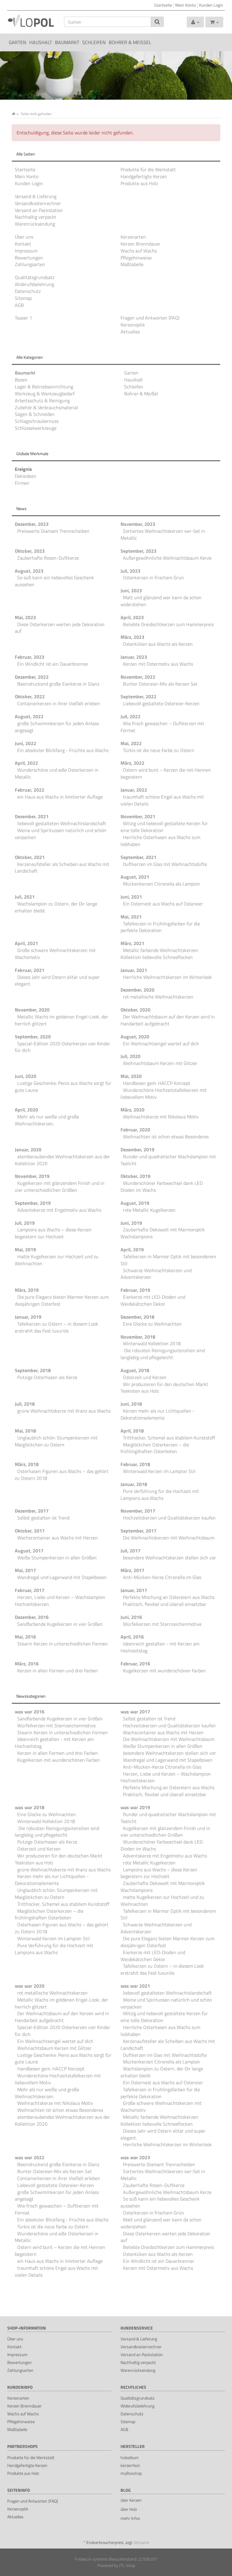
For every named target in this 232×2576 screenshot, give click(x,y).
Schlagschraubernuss (37, 421)
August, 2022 (29, 716)
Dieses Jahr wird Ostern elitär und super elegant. (57, 981)
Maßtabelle (132, 264)
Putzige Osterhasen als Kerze (47, 1377)
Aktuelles (130, 332)
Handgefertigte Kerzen (144, 176)
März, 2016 (27, 1664)
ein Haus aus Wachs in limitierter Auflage (60, 797)
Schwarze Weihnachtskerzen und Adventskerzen (156, 1274)
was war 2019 (135, 1807)
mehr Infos (130, 2518)
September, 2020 (33, 1037)
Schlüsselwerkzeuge (36, 428)
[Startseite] (13, 114)
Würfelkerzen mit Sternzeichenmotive (162, 1624)
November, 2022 (138, 677)
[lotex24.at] (31, 21)
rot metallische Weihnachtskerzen (158, 997)
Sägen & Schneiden (35, 414)
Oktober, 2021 (30, 857)
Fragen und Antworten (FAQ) (150, 318)
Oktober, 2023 (30, 551)
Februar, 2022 (30, 790)
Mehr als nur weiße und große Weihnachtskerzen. (47, 1120)
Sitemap (23, 298)
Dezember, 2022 (32, 677)
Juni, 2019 (131, 1223)
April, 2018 (132, 1431)
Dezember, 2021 (32, 816)
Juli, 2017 (130, 1551)
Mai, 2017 (25, 1570)
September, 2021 (139, 857)
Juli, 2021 (25, 897)
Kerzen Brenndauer (140, 244)
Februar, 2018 (135, 1464)
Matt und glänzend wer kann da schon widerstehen (161, 601)
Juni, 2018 (131, 1404)
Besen (21, 380)
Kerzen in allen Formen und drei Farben (58, 1671)
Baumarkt (67, 42)
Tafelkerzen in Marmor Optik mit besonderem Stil (168, 1260)
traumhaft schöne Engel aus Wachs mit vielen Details (162, 800)
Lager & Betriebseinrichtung (44, 387)
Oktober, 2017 (30, 1531)
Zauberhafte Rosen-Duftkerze (48, 558)
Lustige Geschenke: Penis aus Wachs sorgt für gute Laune (63, 1087)
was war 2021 (135, 1986)
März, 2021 (132, 943)
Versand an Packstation (39, 210)
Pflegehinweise (136, 258)
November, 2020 (32, 1010)
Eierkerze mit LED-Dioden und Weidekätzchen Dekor (153, 1300)
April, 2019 (132, 1249)
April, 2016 (132, 1637)
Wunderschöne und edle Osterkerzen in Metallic (57, 773)
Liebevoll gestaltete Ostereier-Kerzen (161, 703)
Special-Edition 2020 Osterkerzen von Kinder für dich (63, 1047)
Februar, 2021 (30, 970)
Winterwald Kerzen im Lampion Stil (159, 1471)
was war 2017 (135, 1712)
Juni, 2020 (26, 1076)
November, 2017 (138, 1511)
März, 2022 (132, 763)
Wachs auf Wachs (139, 251)
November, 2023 (138, 524)
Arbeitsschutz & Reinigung (42, 400)
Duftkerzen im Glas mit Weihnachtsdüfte (165, 864)
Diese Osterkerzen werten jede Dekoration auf (60, 628)
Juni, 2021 (131, 897)
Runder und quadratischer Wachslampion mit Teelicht (168, 1160)
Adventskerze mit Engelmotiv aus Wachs (59, 1210)
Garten (18, 42)
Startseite (163, 5)
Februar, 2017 (30, 1590)
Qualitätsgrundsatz (35, 277)
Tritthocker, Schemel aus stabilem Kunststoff (169, 1438)
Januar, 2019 (28, 1317)
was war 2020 (30, 1986)
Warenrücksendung (35, 224)
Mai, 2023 (25, 617)
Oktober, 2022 (30, 696)
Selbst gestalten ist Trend (43, 1518)
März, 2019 (27, 1290)
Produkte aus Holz (139, 183)
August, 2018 (135, 1370)
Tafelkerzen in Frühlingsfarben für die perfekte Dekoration (160, 927)
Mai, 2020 (131, 1076)
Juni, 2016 (131, 1617)
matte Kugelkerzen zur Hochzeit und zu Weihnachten (57, 1260)
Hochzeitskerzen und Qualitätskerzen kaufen (169, 1518)
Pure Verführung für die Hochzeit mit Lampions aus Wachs (160, 1495)
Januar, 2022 (134, 790)
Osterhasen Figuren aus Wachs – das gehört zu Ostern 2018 (62, 1475)
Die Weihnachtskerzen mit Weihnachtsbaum (169, 1538)
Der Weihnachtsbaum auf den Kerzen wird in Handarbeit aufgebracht (168, 1020)
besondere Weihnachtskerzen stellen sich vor (169, 1558)
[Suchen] (157, 22)
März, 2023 (132, 637)
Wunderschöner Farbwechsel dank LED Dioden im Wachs (162, 1187)
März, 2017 (132, 1570)
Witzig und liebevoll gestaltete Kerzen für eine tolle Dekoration (164, 827)
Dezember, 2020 (137, 990)
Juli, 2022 (130, 716)
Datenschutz (28, 291)
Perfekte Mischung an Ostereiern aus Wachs (169, 1597)
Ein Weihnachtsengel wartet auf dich (161, 1044)
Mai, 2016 (25, 1637)
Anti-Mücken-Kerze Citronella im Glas (162, 1577)
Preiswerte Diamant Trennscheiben (53, 531)
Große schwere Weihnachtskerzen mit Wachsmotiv (55, 954)
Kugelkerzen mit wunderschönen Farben (164, 1671)
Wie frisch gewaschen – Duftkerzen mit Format (162, 727)
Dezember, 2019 (137, 1150)
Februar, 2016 (135, 1664)
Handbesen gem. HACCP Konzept (157, 1083)
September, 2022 (139, 696)
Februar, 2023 (30, 657)
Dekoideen (26, 476)
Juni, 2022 (26, 743)
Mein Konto (185, 5)
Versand (141, 2542)
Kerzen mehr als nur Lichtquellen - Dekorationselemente (158, 1414)
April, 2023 (132, 617)
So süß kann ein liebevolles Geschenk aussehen (54, 581)
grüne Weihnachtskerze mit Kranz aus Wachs (64, 1411)
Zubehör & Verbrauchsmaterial (46, 407)
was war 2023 (135, 2157)
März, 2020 (132, 1110)
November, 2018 (138, 1337)
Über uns (24, 237)
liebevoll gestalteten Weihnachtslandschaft (62, 823)
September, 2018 (33, 1370)
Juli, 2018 (25, 1404)
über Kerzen (131, 2500)
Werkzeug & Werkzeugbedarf (45, 394)
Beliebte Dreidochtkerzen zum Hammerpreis (168, 624)
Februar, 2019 (135, 1290)
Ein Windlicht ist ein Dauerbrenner (53, 664)
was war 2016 (30, 1712)
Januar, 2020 (28, 1150)
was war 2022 (30, 2157)
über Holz (129, 2509)
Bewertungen (29, 258)
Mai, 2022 (131, 743)
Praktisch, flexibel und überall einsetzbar (165, 1604)
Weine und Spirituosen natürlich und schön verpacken (61, 834)
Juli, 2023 (130, 571)
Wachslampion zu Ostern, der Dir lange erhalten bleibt (56, 907)
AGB (19, 305)
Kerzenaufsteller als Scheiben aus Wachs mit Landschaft (62, 868)
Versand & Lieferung (36, 196)
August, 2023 (29, 571)
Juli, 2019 (25, 1223)
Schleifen (94, 42)
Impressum (26, 251)
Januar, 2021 (134, 970)
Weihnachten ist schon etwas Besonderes (166, 1137)
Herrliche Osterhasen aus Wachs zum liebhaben (160, 841)
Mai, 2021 (131, 917)
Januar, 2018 (134, 1484)
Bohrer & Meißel (130, 42)
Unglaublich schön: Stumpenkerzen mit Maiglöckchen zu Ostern (56, 1441)
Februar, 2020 (135, 1130)
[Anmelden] (195, 22)
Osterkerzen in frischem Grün (153, 577)
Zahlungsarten (30, 264)
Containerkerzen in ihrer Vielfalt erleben (59, 703)
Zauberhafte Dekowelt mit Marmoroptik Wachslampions (163, 1233)
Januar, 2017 (134, 1590)
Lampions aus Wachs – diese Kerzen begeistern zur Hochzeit (53, 1233)
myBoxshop (131, 2473)
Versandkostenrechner (38, 203)
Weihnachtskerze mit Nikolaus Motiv (161, 1117)
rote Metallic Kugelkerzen (149, 1210)
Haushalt (41, 42)
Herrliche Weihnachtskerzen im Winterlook (167, 977)
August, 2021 (135, 877)
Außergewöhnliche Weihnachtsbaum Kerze (167, 558)
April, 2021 (26, 943)
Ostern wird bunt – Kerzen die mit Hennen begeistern (166, 773)
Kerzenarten (133, 237)
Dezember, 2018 (137, 1317)
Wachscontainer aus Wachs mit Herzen (58, 1538)
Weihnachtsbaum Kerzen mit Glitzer (160, 1063)
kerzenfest (130, 2465)
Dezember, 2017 (32, 1511)
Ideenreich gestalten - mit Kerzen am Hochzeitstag (160, 1647)
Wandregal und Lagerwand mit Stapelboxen (62, 1577)
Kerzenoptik (133, 325)
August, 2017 (29, 1551)
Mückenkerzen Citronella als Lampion (161, 884)
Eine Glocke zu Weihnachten (152, 1324)
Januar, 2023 (134, 657)
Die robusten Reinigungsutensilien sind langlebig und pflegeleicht (163, 1354)
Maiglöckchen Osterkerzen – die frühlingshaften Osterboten (155, 1448)
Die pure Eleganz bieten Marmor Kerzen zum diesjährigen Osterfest (62, 1300)
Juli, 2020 (130, 1056)
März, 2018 (27, 1464)
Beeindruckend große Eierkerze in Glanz (58, 684)
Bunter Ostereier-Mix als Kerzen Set (160, 684)
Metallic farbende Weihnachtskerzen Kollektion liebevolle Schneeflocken (159, 954)
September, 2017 (139, 1531)
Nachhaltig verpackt (35, 217)
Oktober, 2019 (135, 1176)
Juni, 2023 (131, 590)
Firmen (22, 483)
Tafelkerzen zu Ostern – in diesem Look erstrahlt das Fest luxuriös (56, 1327)
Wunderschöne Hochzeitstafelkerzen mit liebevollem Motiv (164, 1093)
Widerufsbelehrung (34, 284)
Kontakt (23, 244)
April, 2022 (26, 763)
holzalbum (130, 2457)
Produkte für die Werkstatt (148, 169)
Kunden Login (211, 5)
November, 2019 (32, 1176)
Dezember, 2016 (32, 1617)
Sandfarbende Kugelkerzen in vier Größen (60, 1624)
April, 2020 (26, 1110)
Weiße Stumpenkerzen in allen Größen (57, 1558)
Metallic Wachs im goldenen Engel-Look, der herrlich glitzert (61, 1020)
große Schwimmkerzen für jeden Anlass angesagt (57, 727)
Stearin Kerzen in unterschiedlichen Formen (63, 1644)
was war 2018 (30, 1807)
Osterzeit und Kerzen (145, 1377)
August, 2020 (135, 1037)
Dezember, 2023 (32, 524)
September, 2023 (139, 551)
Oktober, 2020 (135, 1010)
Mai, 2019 (25, 1249)
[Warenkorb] (214, 22)
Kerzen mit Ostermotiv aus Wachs (158, 664)
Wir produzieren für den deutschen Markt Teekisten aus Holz (164, 1388)
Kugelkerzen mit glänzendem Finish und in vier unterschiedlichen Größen (60, 1187)
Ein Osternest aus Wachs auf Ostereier (163, 904)
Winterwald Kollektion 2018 (152, 1343)
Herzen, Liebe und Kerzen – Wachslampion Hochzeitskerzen (60, 1601)
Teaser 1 (23, 318)
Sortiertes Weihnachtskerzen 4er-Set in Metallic (163, 534)
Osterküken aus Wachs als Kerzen (158, 644)
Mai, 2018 (25, 1431)
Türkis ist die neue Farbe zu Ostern (159, 750)
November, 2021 (138, 816)
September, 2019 (33, 1203)
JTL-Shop (127, 2565)
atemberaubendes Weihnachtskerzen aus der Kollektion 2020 (62, 1160)
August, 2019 (135, 1203)
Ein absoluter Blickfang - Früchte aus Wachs (63, 750)
